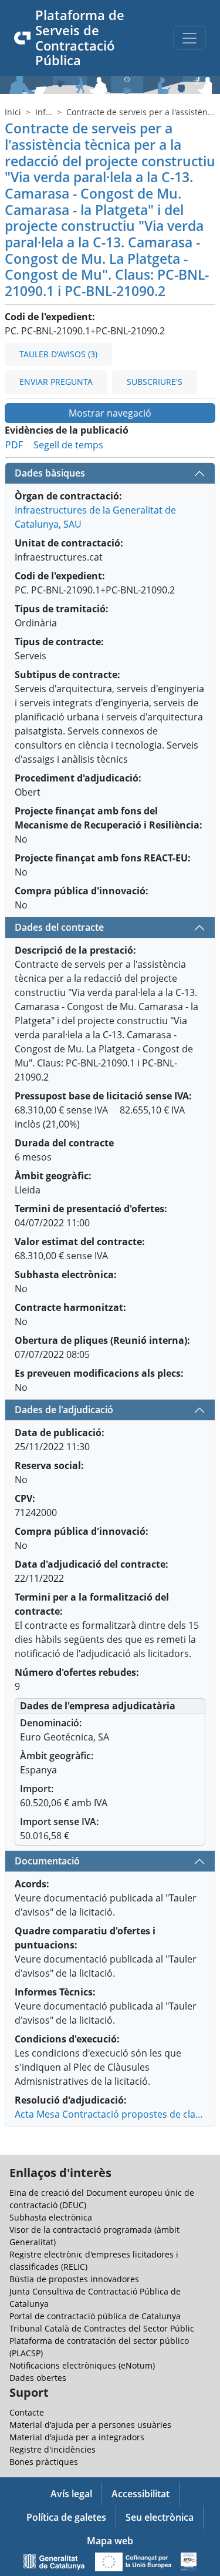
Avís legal (71, 2494)
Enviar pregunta (56, 382)
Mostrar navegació (110, 413)
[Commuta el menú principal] (189, 38)
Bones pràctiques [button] (44, 2462)
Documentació (47, 1861)
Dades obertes (38, 2378)
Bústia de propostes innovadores (74, 2279)
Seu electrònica (160, 2517)
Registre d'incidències (53, 2449)
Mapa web (110, 2541)
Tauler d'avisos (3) (58, 354)
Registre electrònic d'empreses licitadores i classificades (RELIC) (94, 2260)
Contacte (27, 2412)
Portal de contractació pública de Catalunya (95, 2316)
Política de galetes (66, 2517)
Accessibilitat (141, 2494)
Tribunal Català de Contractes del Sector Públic (102, 2328)
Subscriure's (155, 382)
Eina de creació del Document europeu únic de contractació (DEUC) (102, 2199)
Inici (13, 112)
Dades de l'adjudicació (64, 1410)
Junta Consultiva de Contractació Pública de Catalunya (95, 2297)
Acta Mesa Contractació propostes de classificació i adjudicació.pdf (110, 2114)
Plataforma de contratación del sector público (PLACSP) (99, 2347)
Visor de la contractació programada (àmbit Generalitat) (94, 2236)
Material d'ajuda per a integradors (77, 2437)
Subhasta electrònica (51, 2217)
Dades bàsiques (50, 473)
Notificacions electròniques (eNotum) (82, 2365)
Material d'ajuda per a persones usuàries (90, 2425)
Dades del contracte (59, 927)
